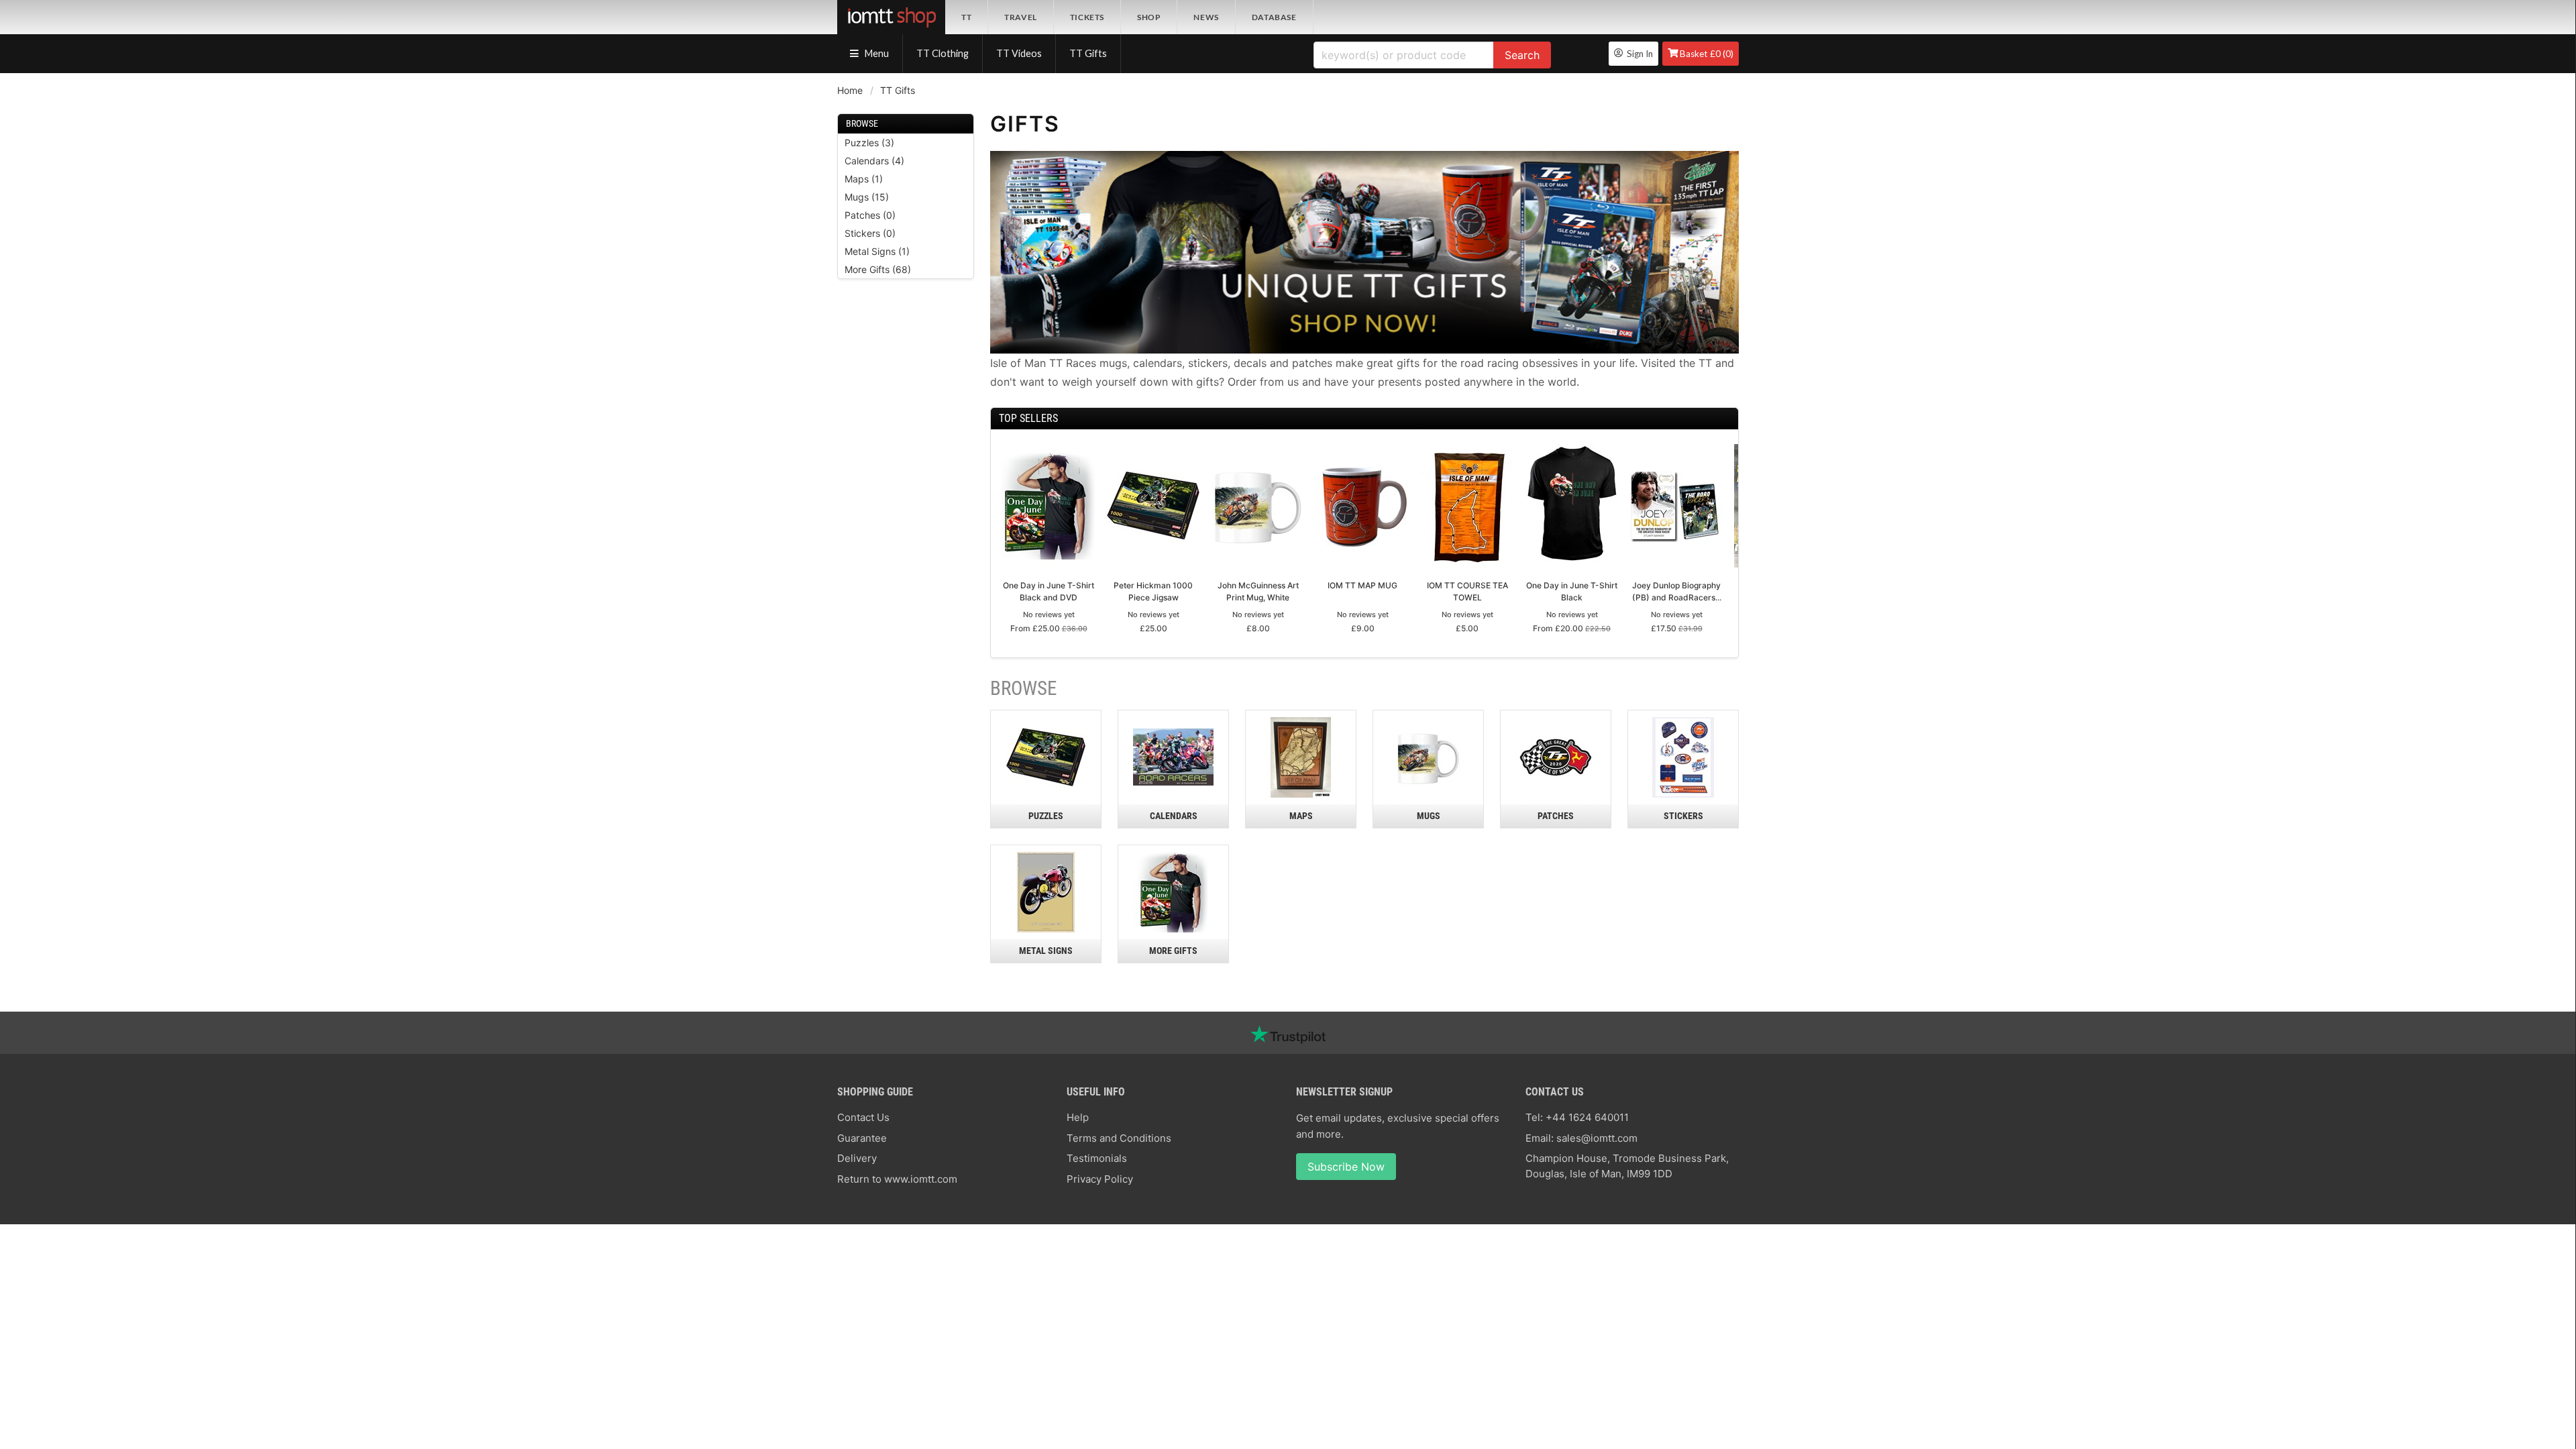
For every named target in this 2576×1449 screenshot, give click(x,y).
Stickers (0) (870, 233)
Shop (1149, 17)
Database (1274, 17)
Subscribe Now (1346, 1167)
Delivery (857, 1158)
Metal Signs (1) (877, 251)
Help (1078, 1117)
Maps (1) (864, 179)
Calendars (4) (874, 161)
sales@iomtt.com (1597, 1138)
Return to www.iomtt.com (897, 1179)
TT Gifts (1088, 53)
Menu (876, 53)
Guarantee (862, 1138)
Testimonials (1097, 1158)
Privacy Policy (1100, 1179)
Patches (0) (870, 215)
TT (966, 17)
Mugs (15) (867, 197)
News (1206, 17)
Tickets (1087, 17)
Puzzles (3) (869, 143)
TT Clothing (943, 53)
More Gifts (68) (878, 269)
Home (850, 90)
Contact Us (863, 1117)
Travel (1021, 17)
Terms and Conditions (1119, 1138)
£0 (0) (1707, 54)
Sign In (1638, 54)
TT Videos (1019, 53)
